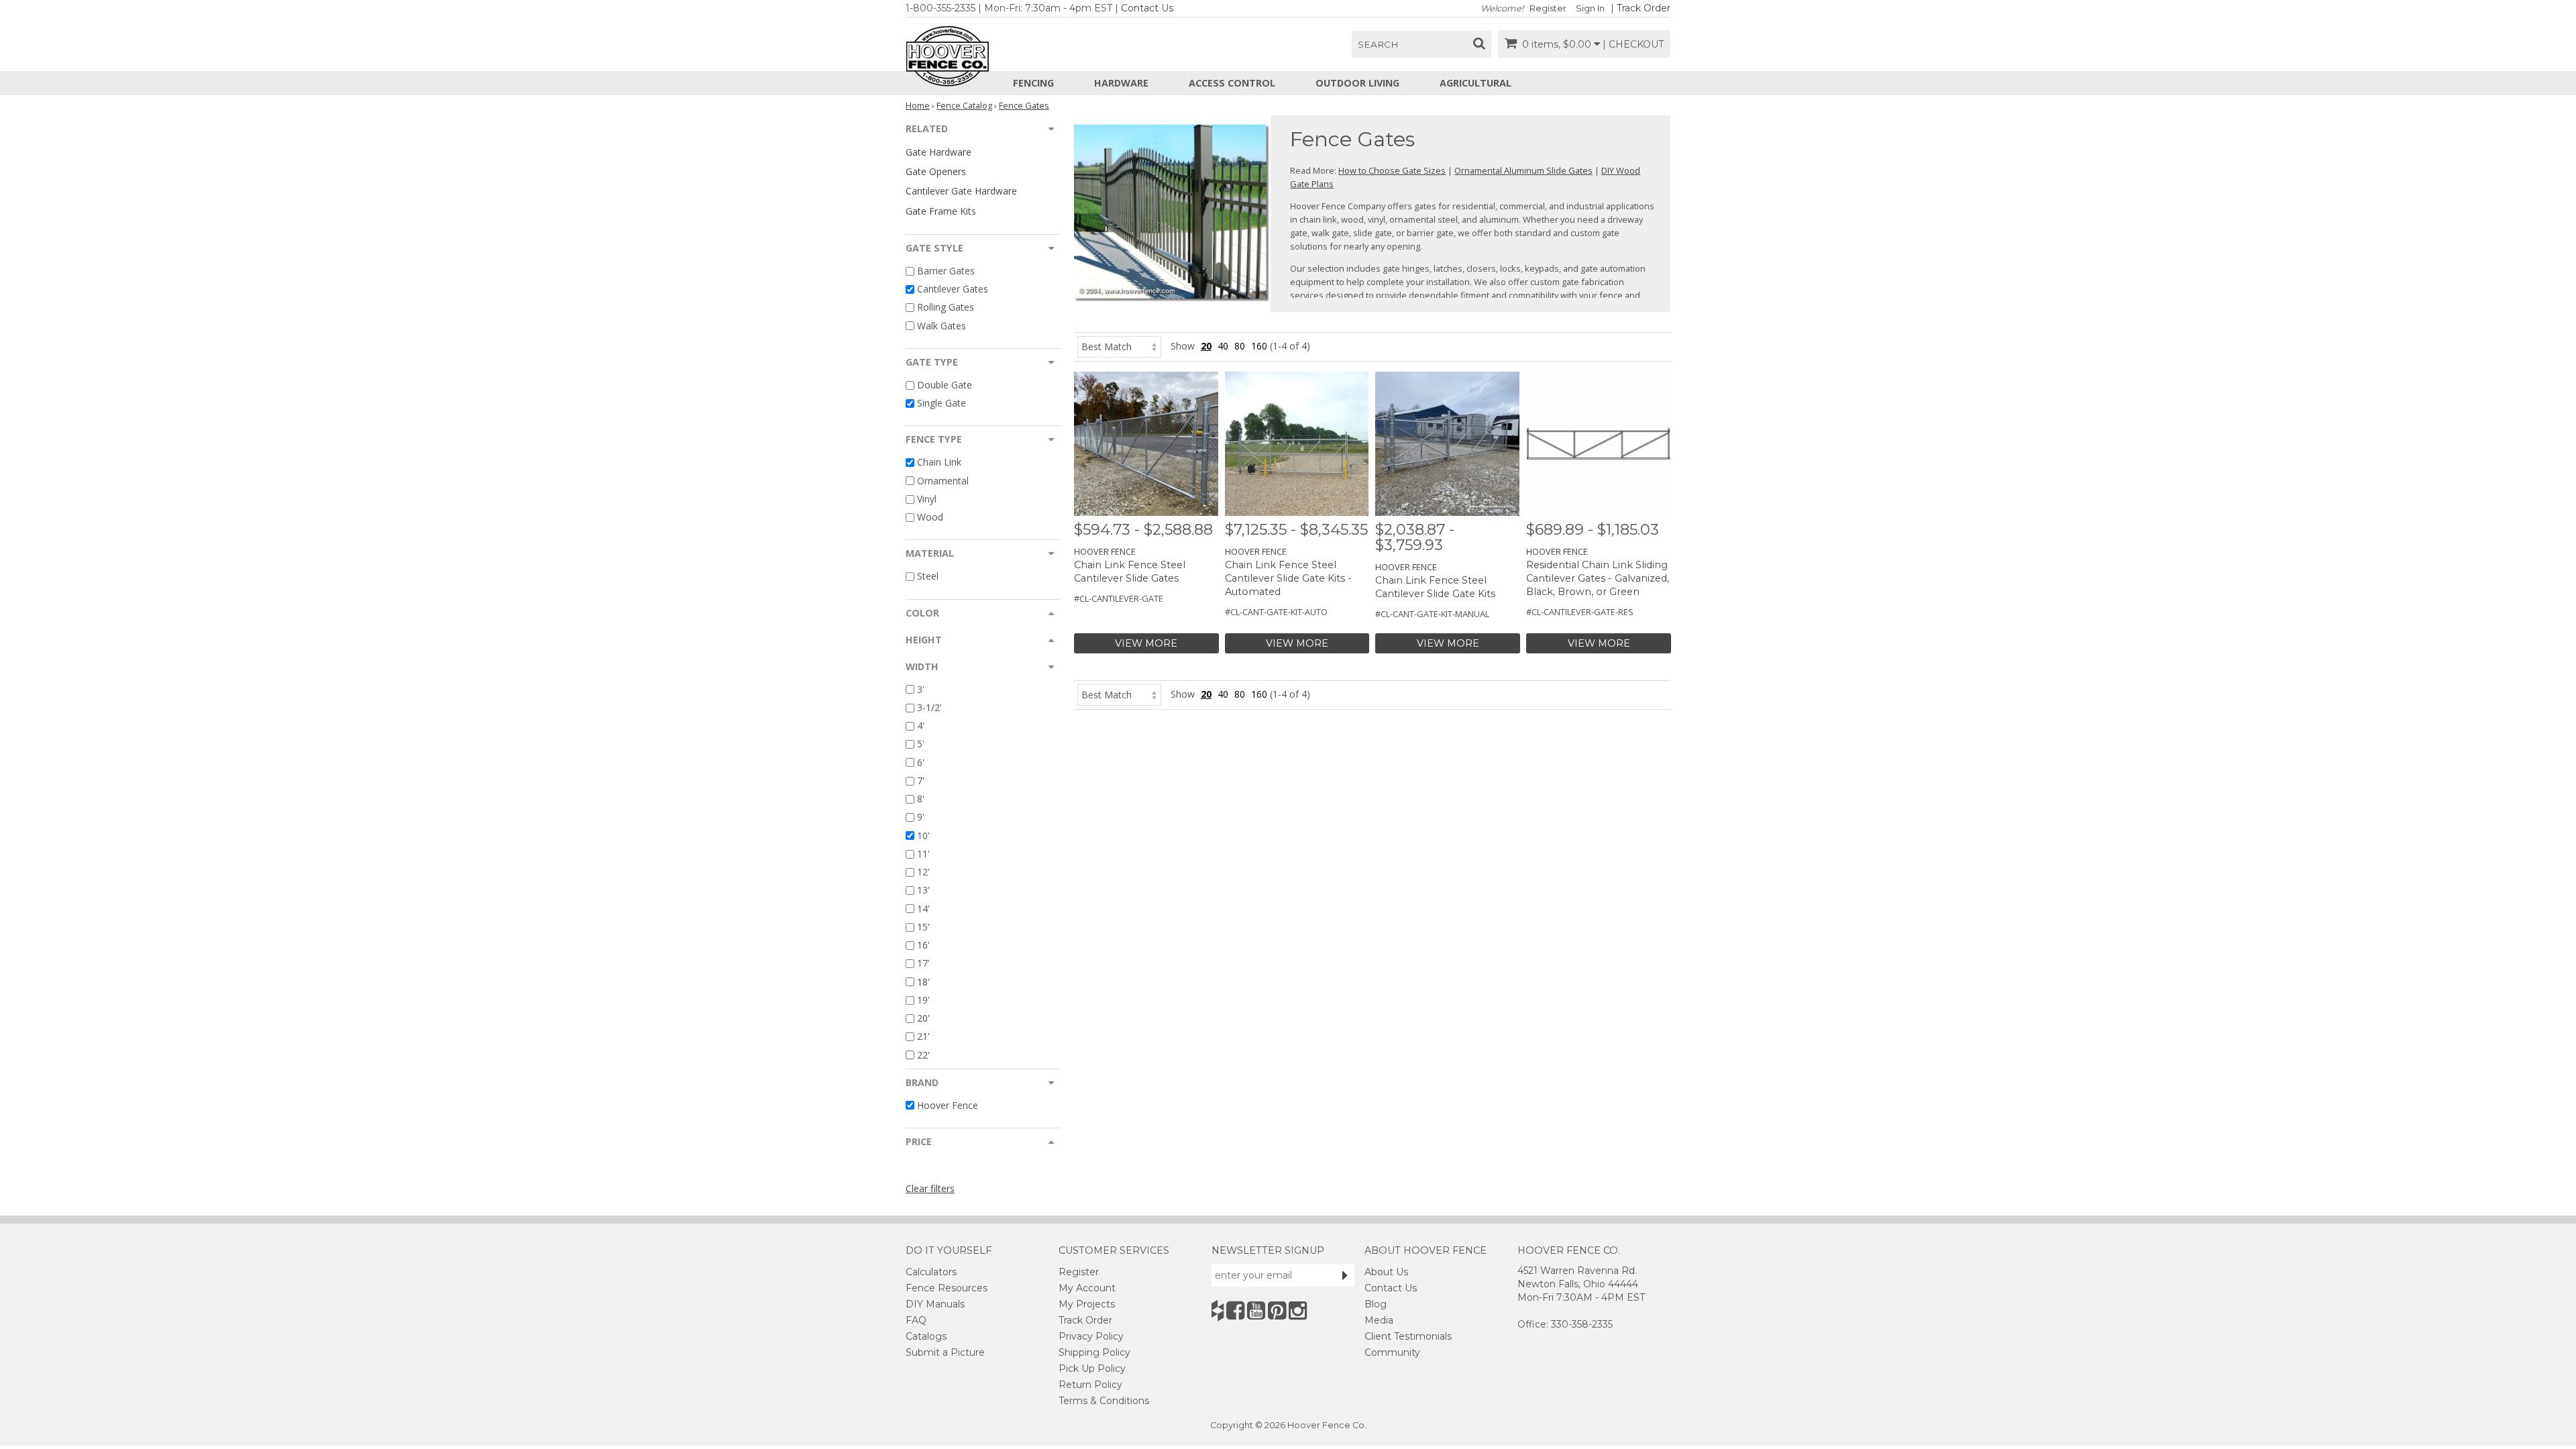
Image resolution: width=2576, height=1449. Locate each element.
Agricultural (1475, 83)
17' (923, 964)
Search (1378, 44)
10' (923, 836)
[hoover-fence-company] (1218, 1310)
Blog (1376, 1304)
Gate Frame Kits (941, 211)
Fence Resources (947, 1288)
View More (1146, 643)
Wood (930, 517)
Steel (928, 577)
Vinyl (927, 499)
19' (923, 1000)
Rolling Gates (946, 308)
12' (923, 872)
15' (923, 927)
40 (1223, 346)
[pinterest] (1277, 1310)
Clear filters (930, 1188)
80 (1240, 346)
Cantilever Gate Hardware (961, 191)
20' (923, 1018)
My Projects (1087, 1304)
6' (921, 762)
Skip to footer (376, 84)
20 (1206, 346)
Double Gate (945, 385)
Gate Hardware (938, 152)
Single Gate (942, 403)
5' (921, 744)
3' (921, 689)
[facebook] (1235, 1310)
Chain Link (939, 463)
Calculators (931, 1272)
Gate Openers (936, 171)
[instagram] (1298, 1310)
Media (1379, 1320)
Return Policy (1090, 1385)
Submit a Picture (945, 1352)
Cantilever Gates (953, 289)
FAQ (916, 1320)
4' (921, 726)
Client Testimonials (1408, 1336)
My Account (1087, 1288)
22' (923, 1055)
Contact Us (1147, 8)
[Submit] (1345, 1275)
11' (923, 854)
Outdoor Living (1357, 83)
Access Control (1232, 83)
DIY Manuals (935, 1304)
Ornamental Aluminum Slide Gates (1523, 170)
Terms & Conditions (1104, 1401)
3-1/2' (929, 707)
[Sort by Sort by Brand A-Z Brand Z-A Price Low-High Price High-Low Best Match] (1119, 346)
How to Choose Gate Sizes (1392, 170)
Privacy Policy (1091, 1336)
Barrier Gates (946, 271)
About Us (1386, 1272)
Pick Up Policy (1092, 1368)
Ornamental (943, 481)
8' (921, 799)
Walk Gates (942, 326)
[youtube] (1256, 1310)
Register (1548, 8)
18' (923, 982)
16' (923, 945)
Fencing (1033, 83)
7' (921, 781)
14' (923, 909)
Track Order (1644, 8)
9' (921, 817)
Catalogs (926, 1336)
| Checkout (1633, 44)
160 (1259, 346)
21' (923, 1037)
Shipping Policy (1094, 1352)
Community (1392, 1352)
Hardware (1121, 83)
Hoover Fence (948, 1105)
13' (923, 891)
